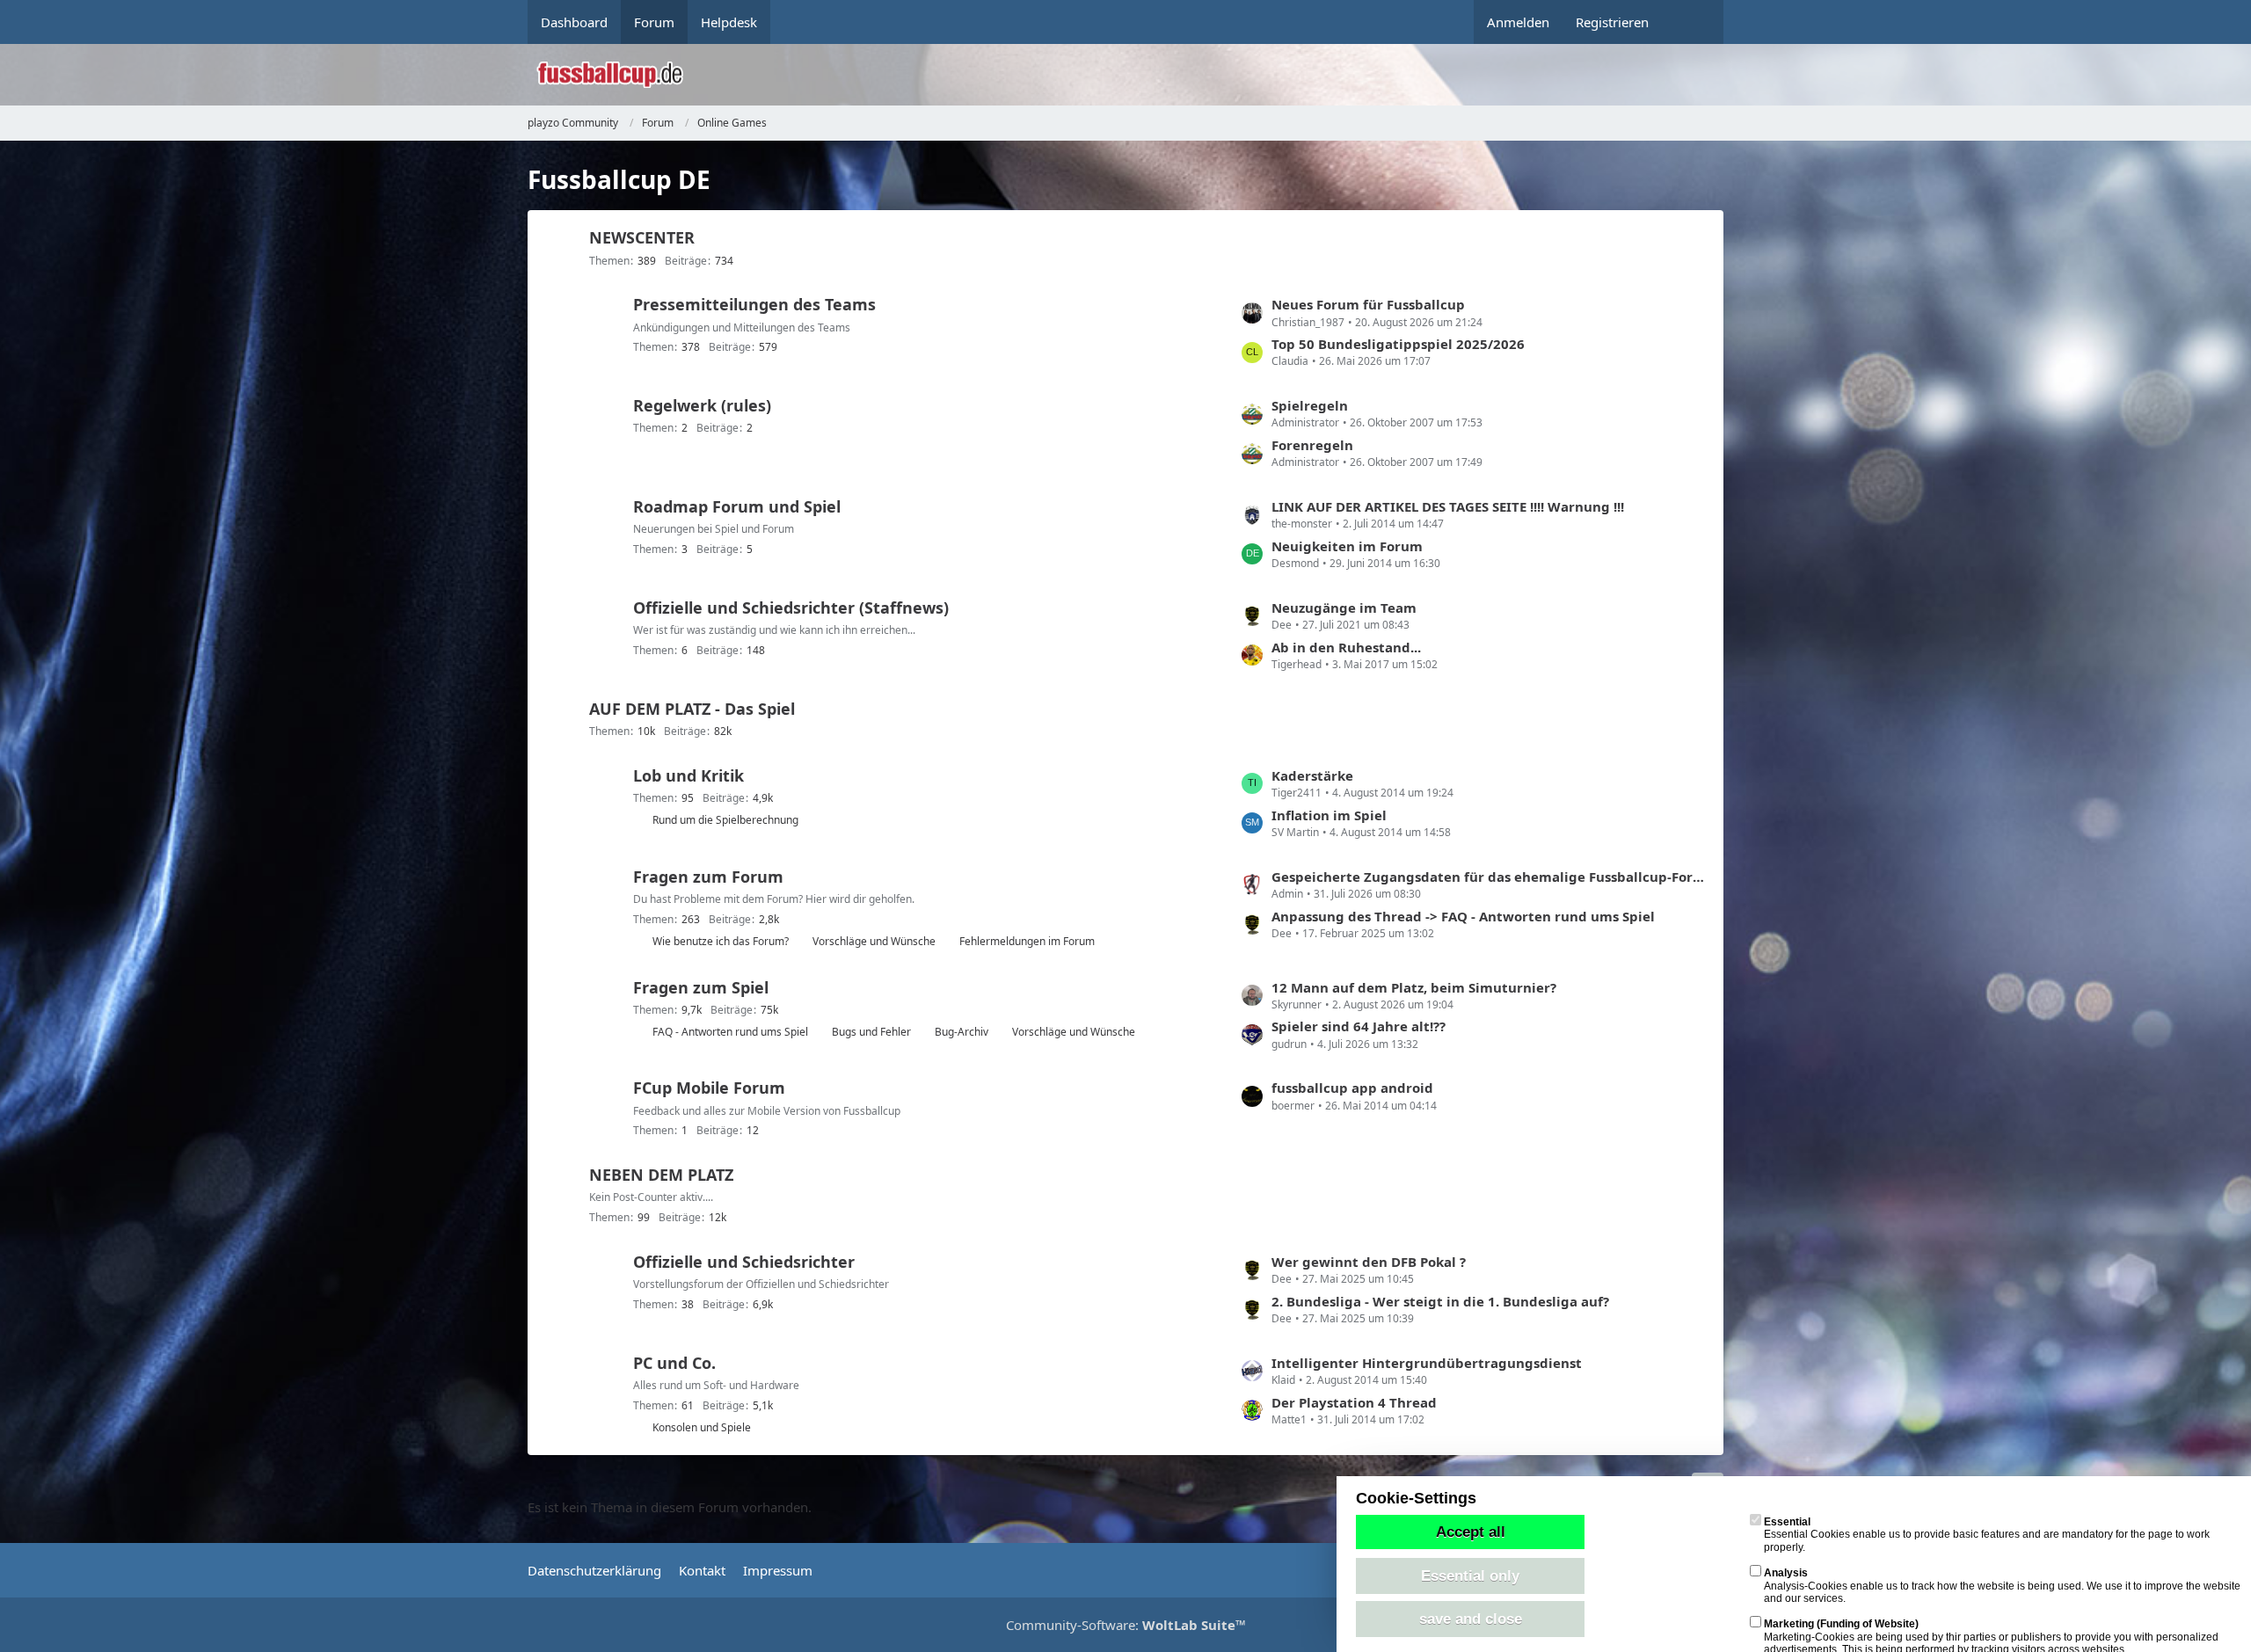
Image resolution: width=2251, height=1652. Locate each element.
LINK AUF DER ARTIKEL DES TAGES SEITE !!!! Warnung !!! (1448, 506)
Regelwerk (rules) (702, 405)
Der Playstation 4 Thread (1354, 1402)
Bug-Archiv (962, 1032)
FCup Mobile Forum (709, 1088)
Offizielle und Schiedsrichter (744, 1262)
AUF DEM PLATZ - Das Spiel (692, 709)
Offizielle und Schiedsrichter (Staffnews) (791, 608)
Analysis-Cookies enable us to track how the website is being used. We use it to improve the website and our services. (2002, 1586)
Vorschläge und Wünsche (874, 941)
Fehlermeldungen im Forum (1027, 941)
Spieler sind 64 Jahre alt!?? (1359, 1026)
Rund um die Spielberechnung (725, 820)
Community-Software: (1126, 1625)
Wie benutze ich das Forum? (721, 941)
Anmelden (1518, 22)
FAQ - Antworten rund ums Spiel (730, 1032)
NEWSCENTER (642, 237)
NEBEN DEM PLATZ (661, 1175)
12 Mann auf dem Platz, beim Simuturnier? (1414, 987)
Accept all (1471, 1532)
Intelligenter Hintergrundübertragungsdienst (1427, 1363)
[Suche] (1693, 22)
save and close (1471, 1619)
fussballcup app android (1352, 1088)
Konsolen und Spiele (702, 1427)
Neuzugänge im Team (1344, 608)
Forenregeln (1312, 445)
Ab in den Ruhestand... (1346, 647)
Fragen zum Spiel (701, 987)
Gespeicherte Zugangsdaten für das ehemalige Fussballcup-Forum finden (1489, 877)
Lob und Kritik (688, 775)
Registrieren (1612, 22)
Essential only (1470, 1576)
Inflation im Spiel (1329, 815)
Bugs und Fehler (871, 1032)
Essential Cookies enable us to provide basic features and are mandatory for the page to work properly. (1987, 1535)
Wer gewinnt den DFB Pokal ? (1369, 1262)
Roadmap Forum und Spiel (737, 506)
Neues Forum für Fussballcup (1368, 304)
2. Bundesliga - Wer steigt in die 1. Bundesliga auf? (1440, 1301)
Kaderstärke (1312, 775)
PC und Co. (674, 1363)
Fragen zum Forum (708, 877)
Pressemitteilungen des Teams (754, 304)
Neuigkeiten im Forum (1347, 546)
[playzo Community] (1139, 75)
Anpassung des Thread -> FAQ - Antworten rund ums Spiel (1463, 916)
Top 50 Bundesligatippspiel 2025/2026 (1398, 344)
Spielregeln (1310, 405)
